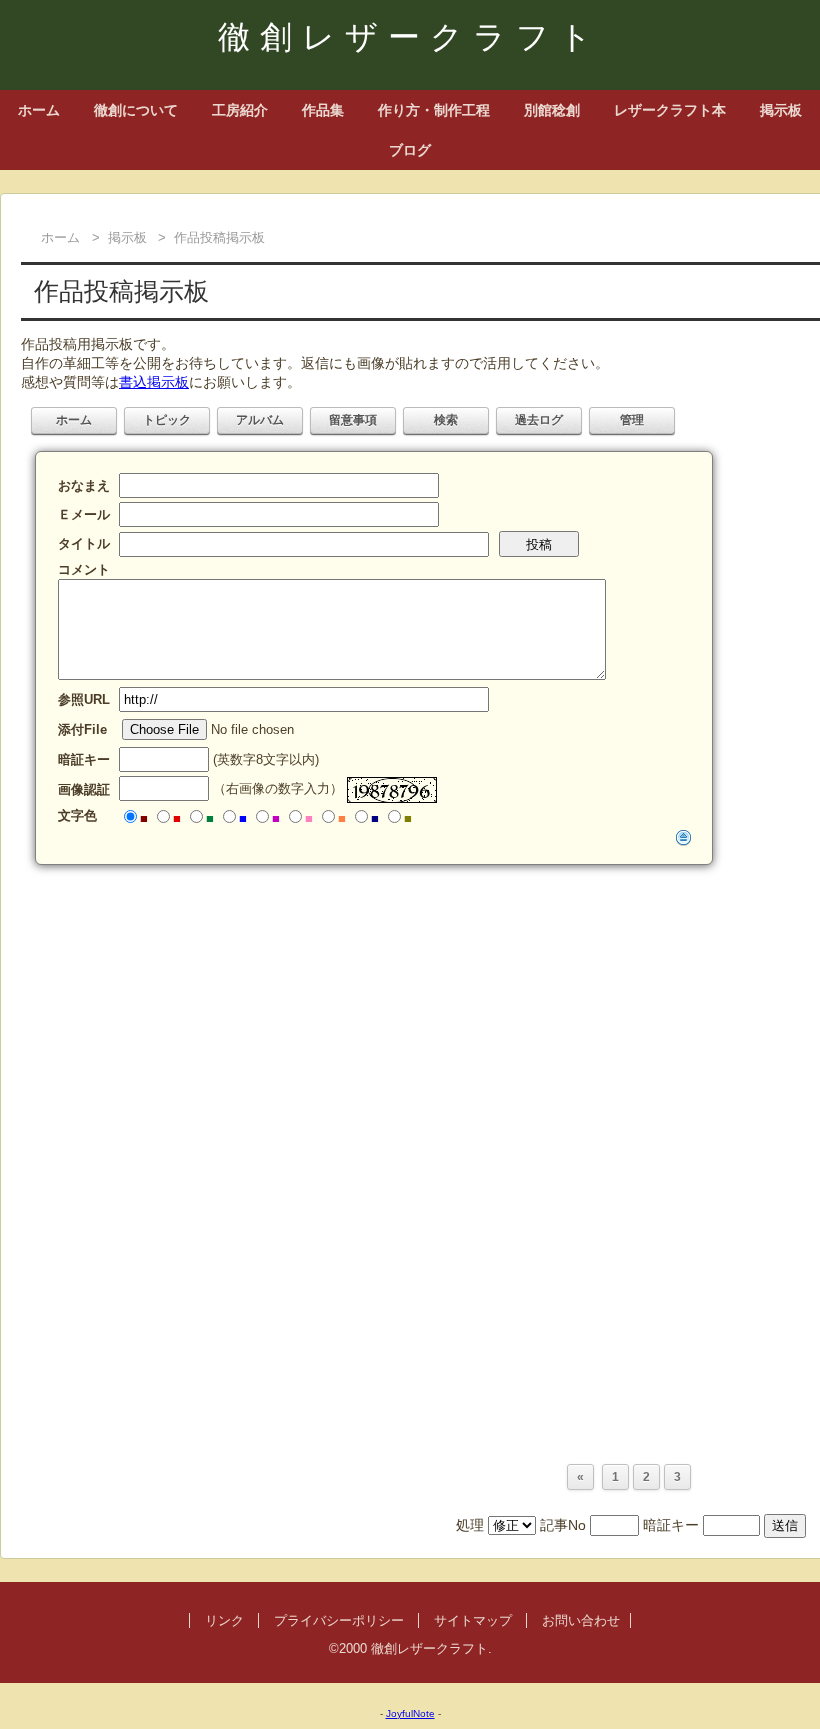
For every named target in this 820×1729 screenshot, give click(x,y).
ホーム (39, 110)
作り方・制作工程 (434, 110)
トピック (167, 420)
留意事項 (353, 420)
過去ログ (539, 420)
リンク (224, 1620)
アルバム (260, 420)
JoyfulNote (410, 1713)
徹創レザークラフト (410, 37)
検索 (446, 420)
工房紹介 (240, 110)
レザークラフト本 (670, 110)
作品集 (323, 110)
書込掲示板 (154, 382)
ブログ (410, 150)
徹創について (136, 110)
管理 (632, 420)
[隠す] (684, 837)
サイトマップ (473, 1620)
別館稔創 (552, 110)
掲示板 (781, 110)
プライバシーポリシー (339, 1620)
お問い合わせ (581, 1620)
